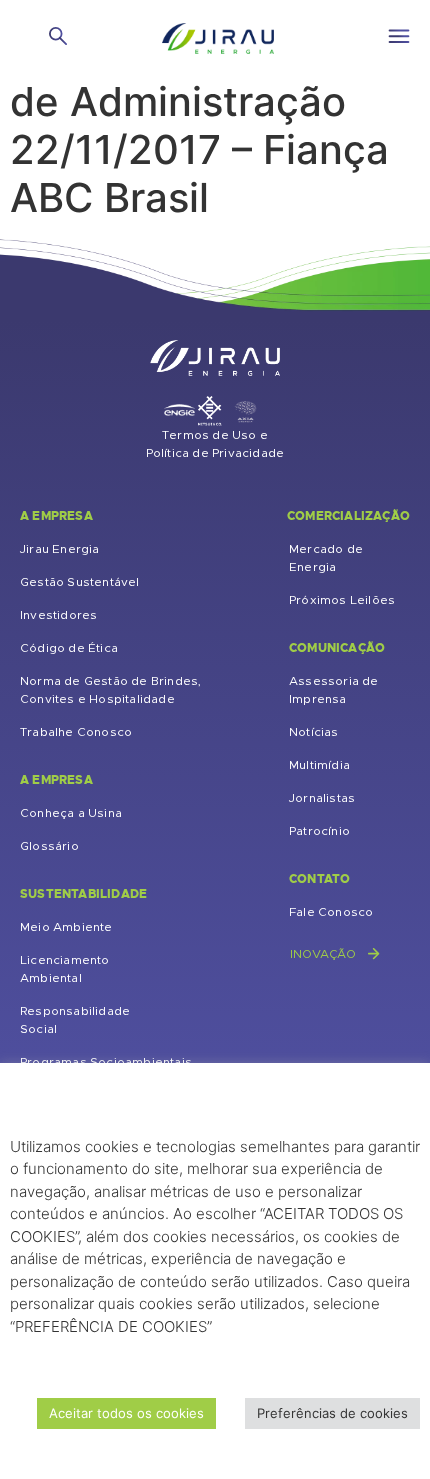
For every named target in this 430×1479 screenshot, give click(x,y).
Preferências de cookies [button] (332, 1413)
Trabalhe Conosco (76, 732)
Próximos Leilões (342, 600)
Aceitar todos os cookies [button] (126, 1413)
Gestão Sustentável (80, 582)
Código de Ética (69, 648)
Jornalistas (322, 798)
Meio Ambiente (66, 927)
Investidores (58, 615)
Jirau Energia (60, 549)
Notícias (314, 732)
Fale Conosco (331, 912)
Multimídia (319, 765)
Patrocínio (319, 831)
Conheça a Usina (71, 813)
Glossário (49, 846)
